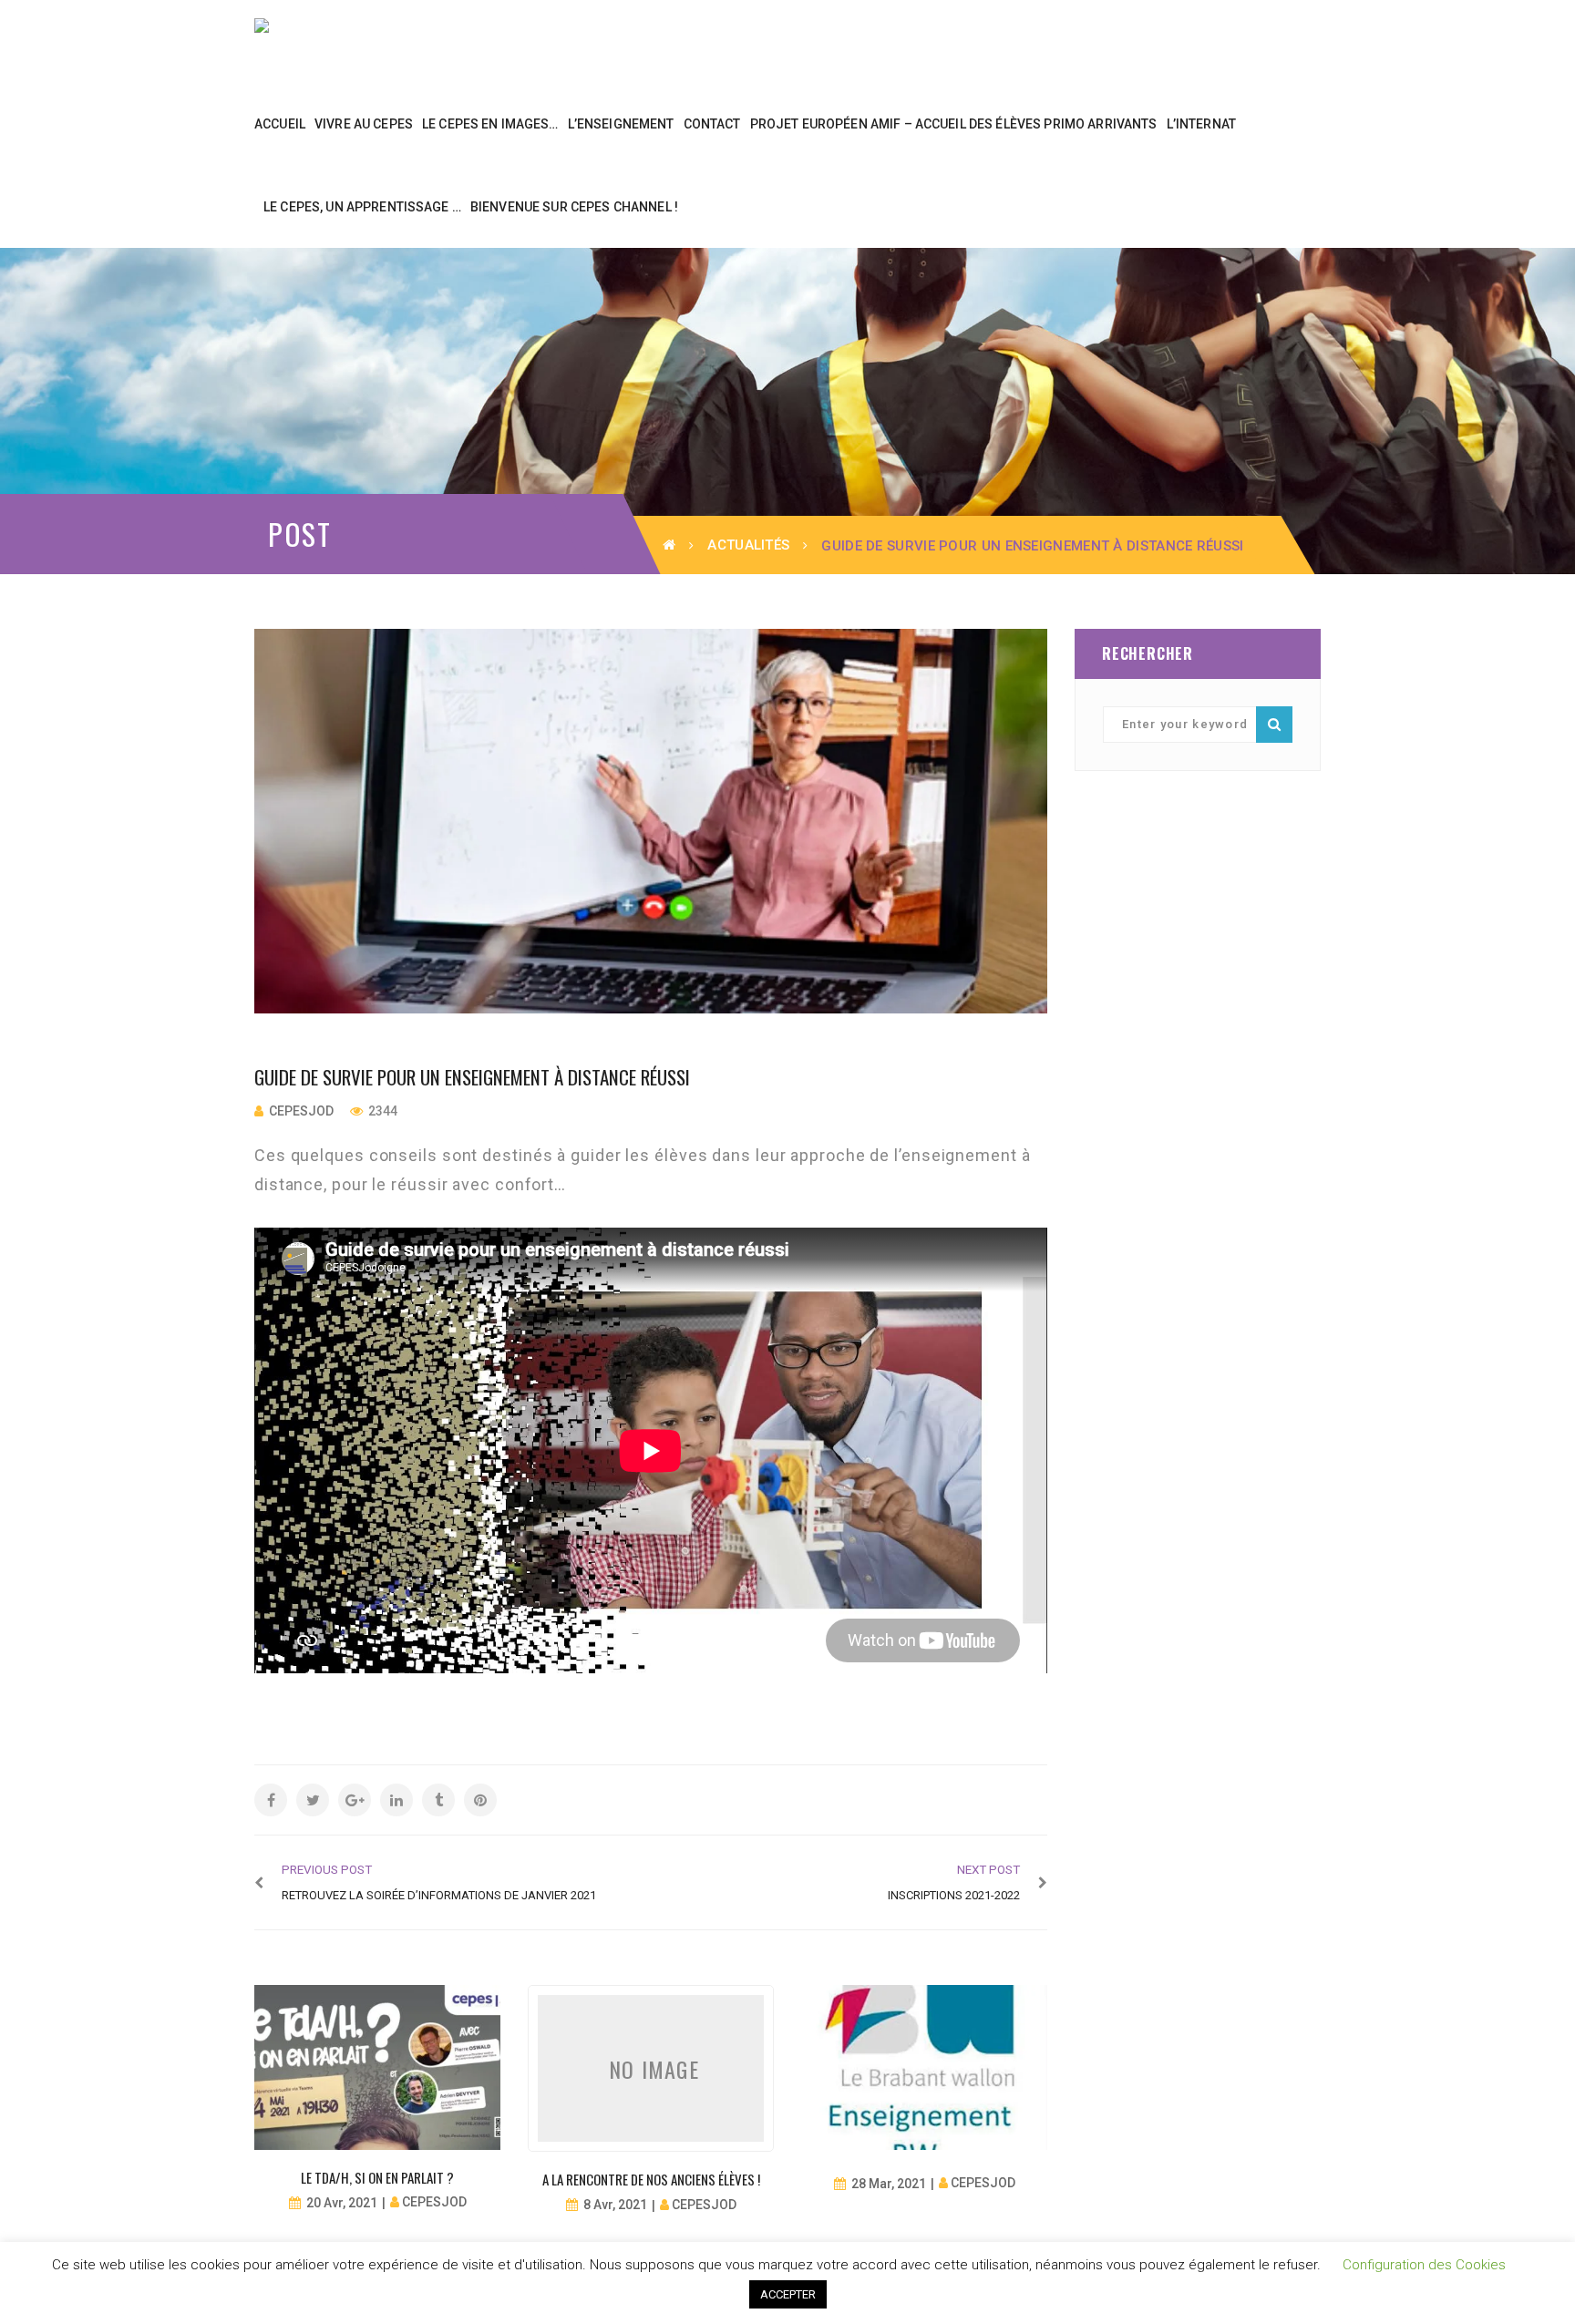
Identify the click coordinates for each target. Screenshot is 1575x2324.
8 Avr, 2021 (615, 2205)
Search (1274, 725)
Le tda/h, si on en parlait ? (377, 2177)
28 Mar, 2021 (889, 2184)
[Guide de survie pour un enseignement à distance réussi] (651, 821)
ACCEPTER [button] (788, 2294)
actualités (748, 545)
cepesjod (301, 1111)
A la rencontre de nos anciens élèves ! (651, 2179)
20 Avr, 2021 (342, 2203)
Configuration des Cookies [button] (1424, 2265)
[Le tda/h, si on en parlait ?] (377, 2067)
